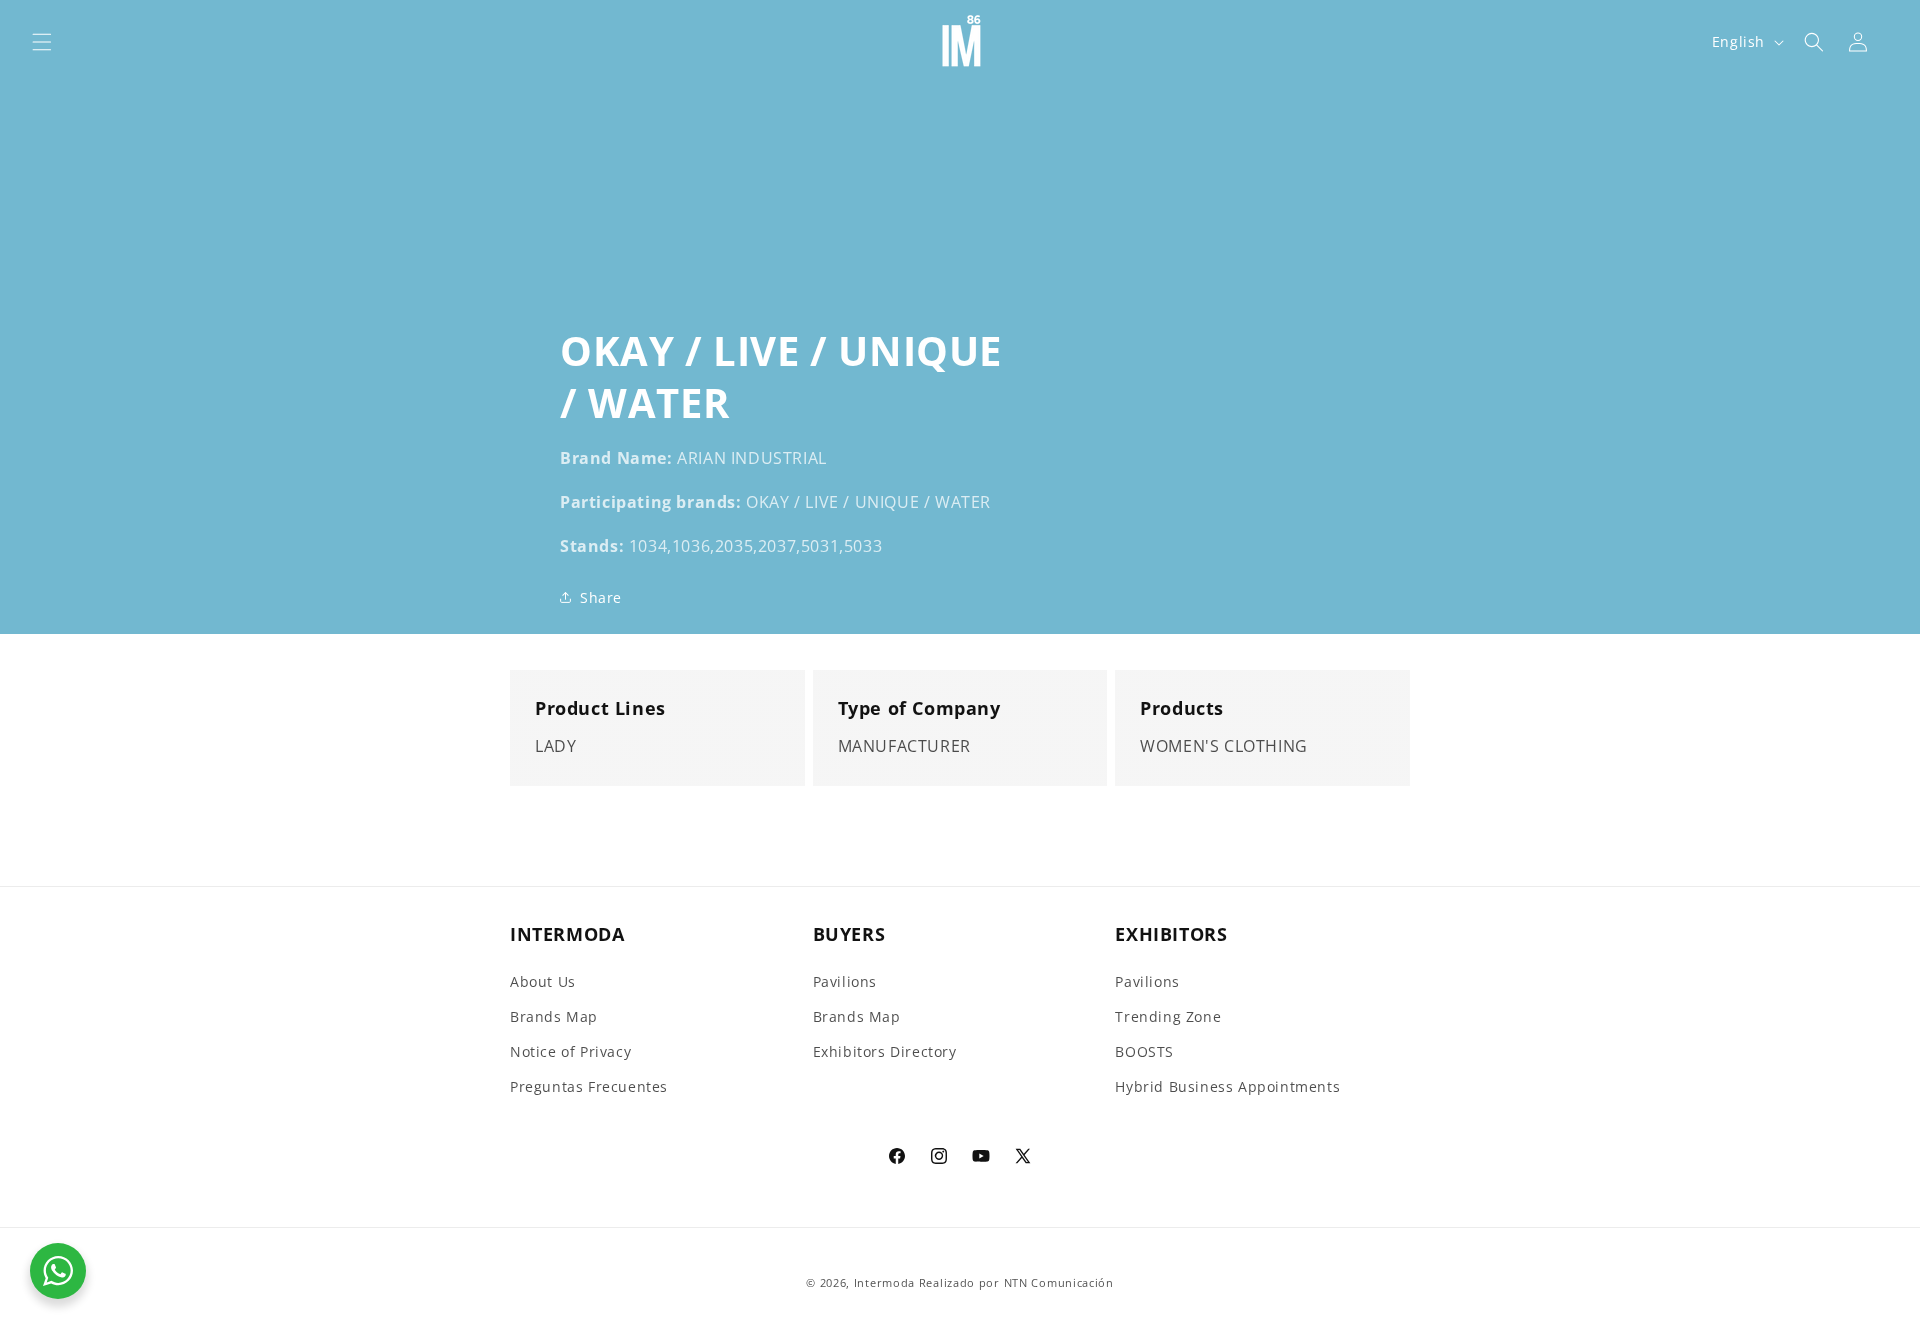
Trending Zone (1168, 1016)
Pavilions (845, 981)
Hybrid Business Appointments (1227, 1086)
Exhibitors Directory (885, 1051)
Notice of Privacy (570, 1051)
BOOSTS (1144, 1051)
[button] (42, 42)
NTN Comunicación (1059, 1282)
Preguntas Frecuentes (589, 1086)
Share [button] (601, 597)
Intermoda (884, 1282)
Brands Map (554, 1016)
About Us (543, 981)
